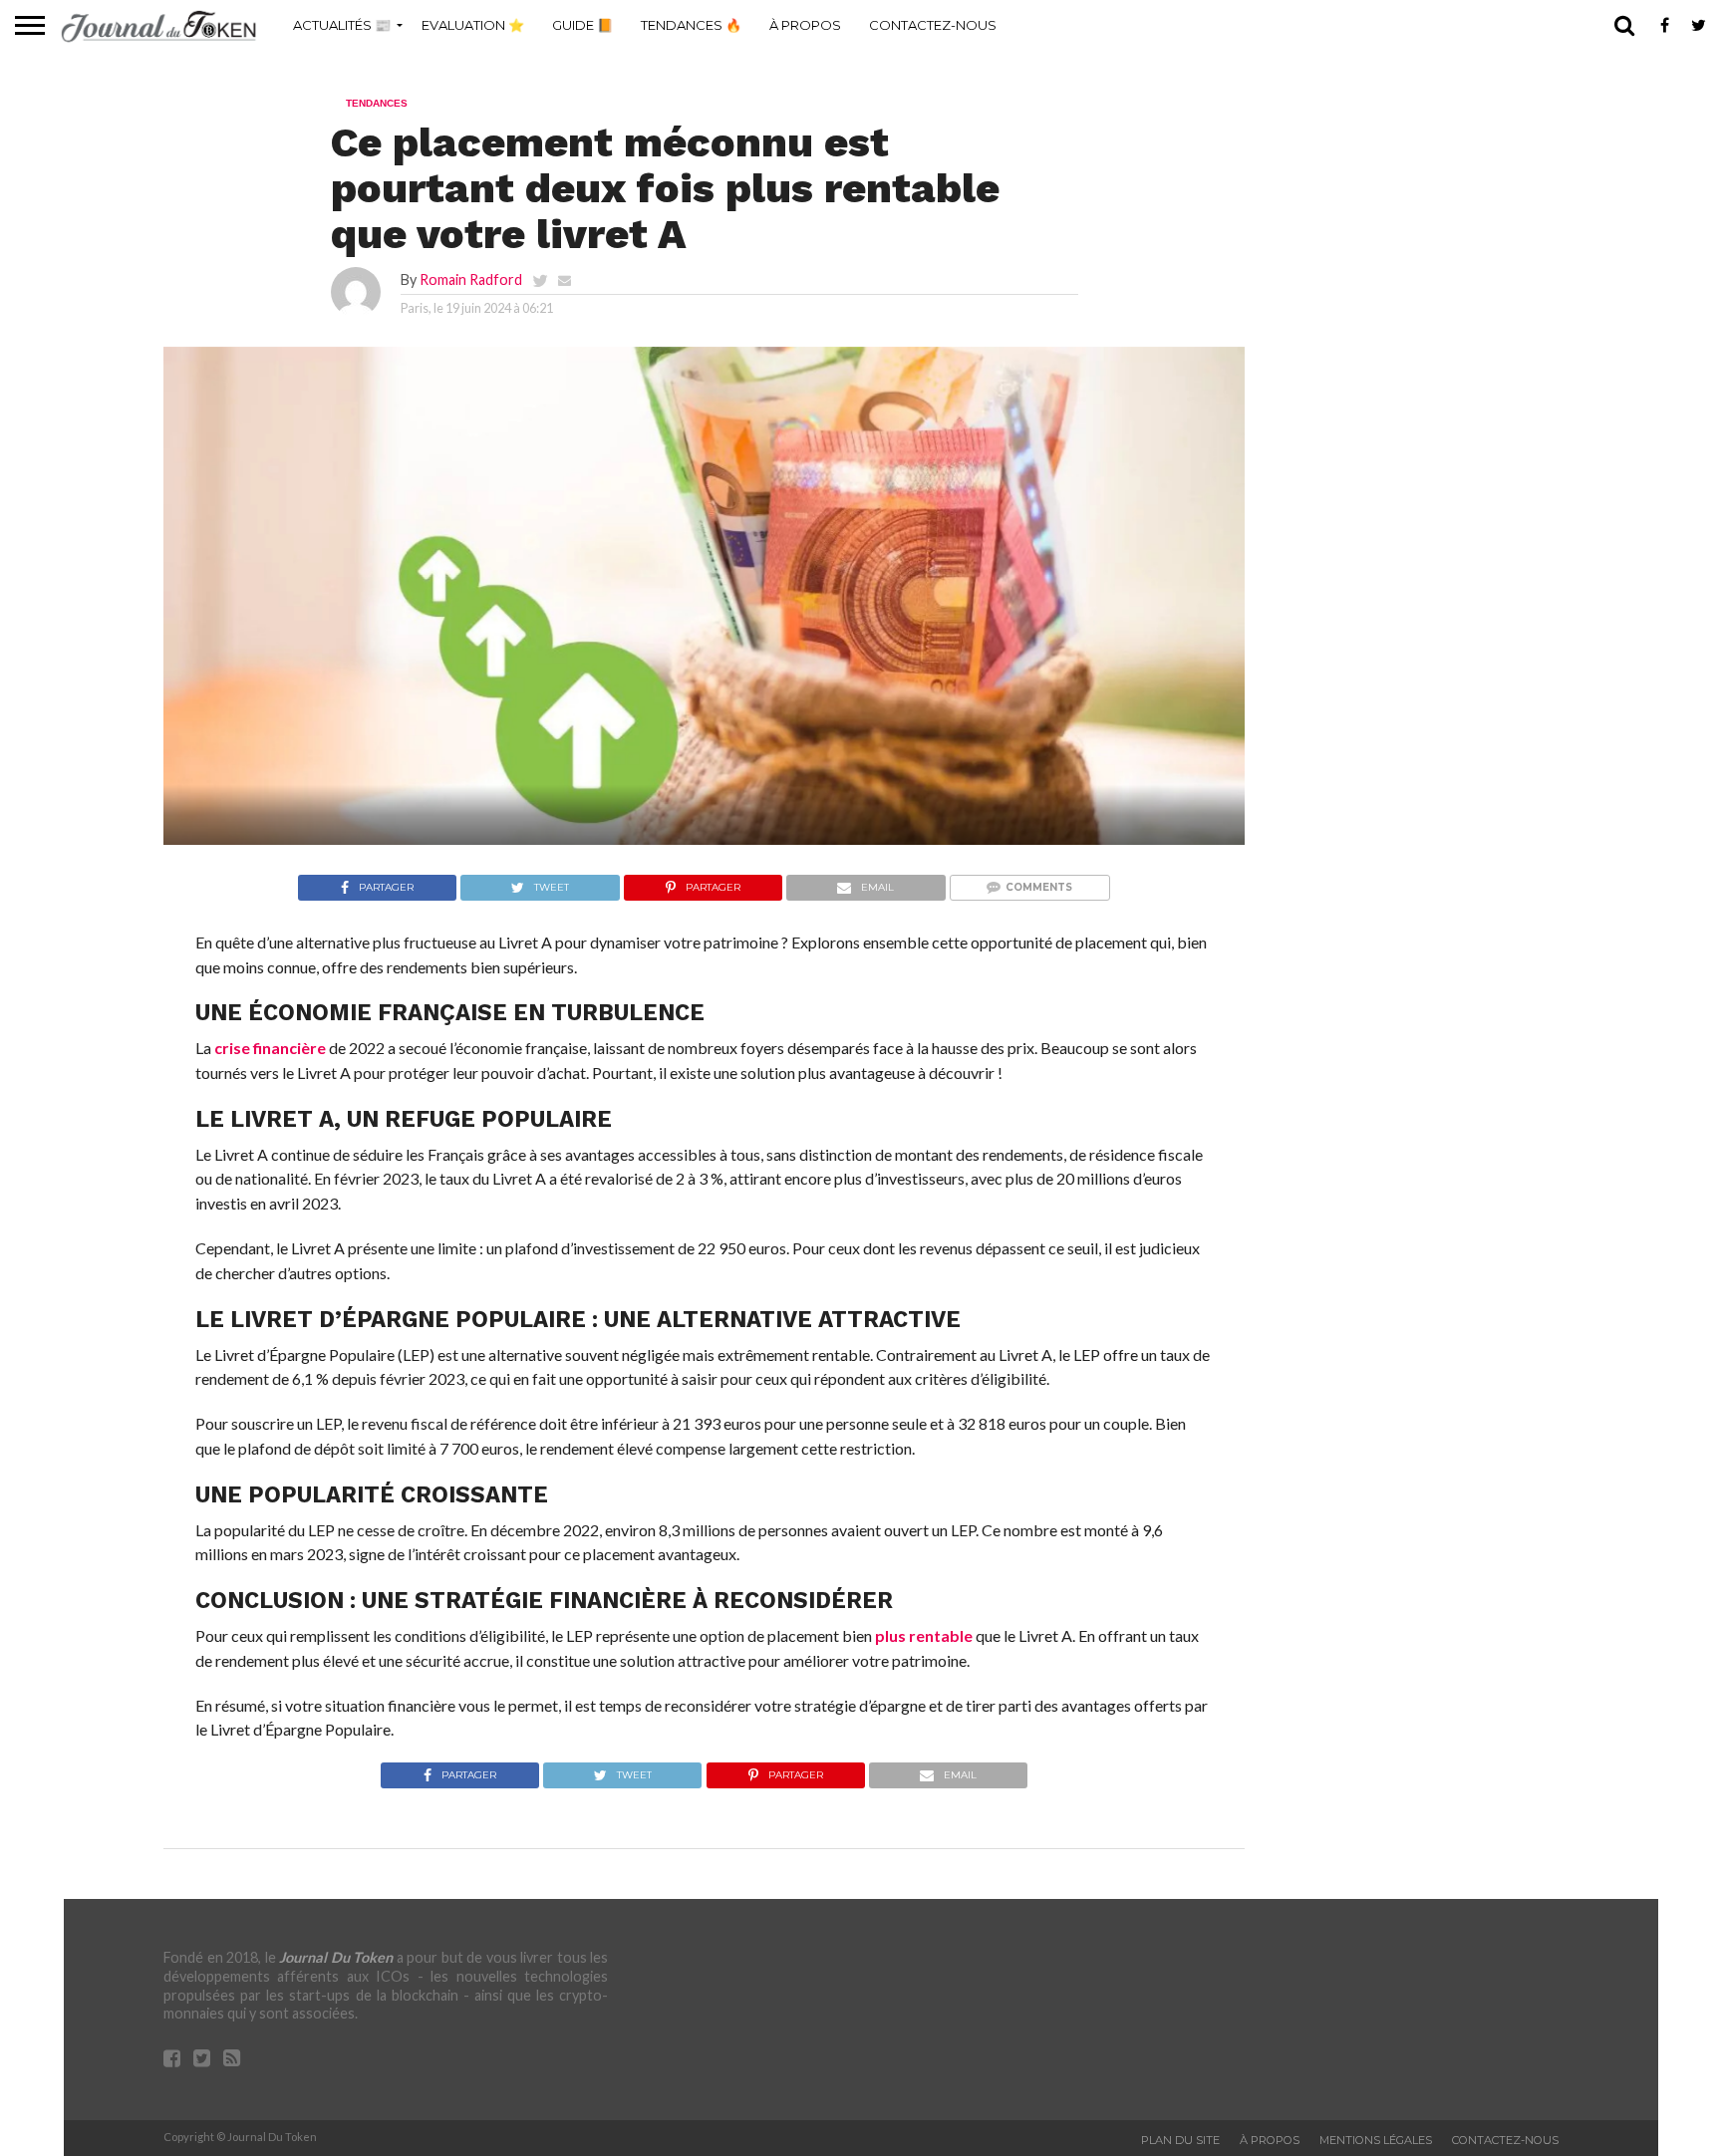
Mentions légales (1376, 2140)
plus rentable (924, 1635)
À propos (805, 25)
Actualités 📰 (342, 25)
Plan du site (1180, 2140)
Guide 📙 (582, 25)
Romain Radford (471, 279)
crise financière (270, 1048)
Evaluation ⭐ (473, 25)
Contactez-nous (933, 25)
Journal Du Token (336, 1957)
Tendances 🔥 (691, 25)
